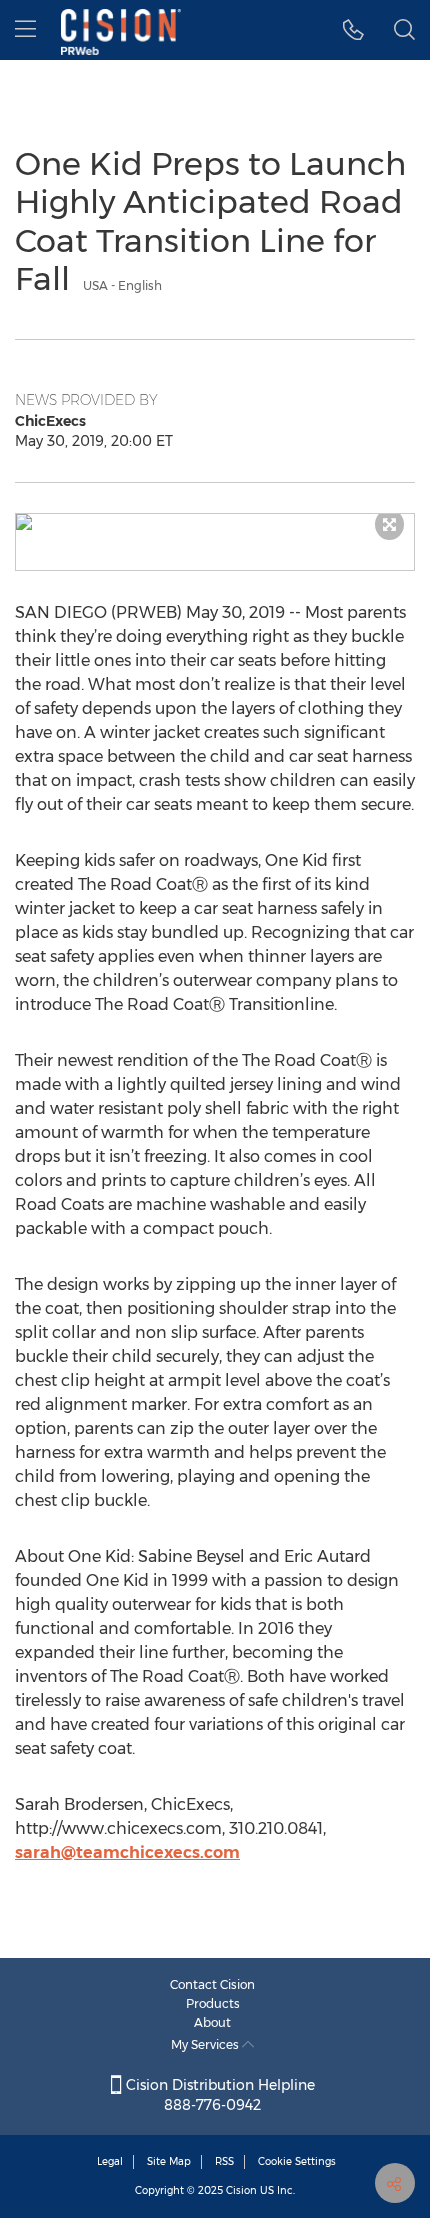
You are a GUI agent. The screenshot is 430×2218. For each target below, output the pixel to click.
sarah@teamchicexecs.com (127, 1852)
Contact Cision (212, 1984)
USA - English (122, 285)
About (212, 2022)
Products (213, 2003)
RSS (224, 2161)
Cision (241, 2190)
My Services (206, 2044)
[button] (353, 30)
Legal (110, 2161)
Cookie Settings (297, 2161)
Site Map (169, 2161)
